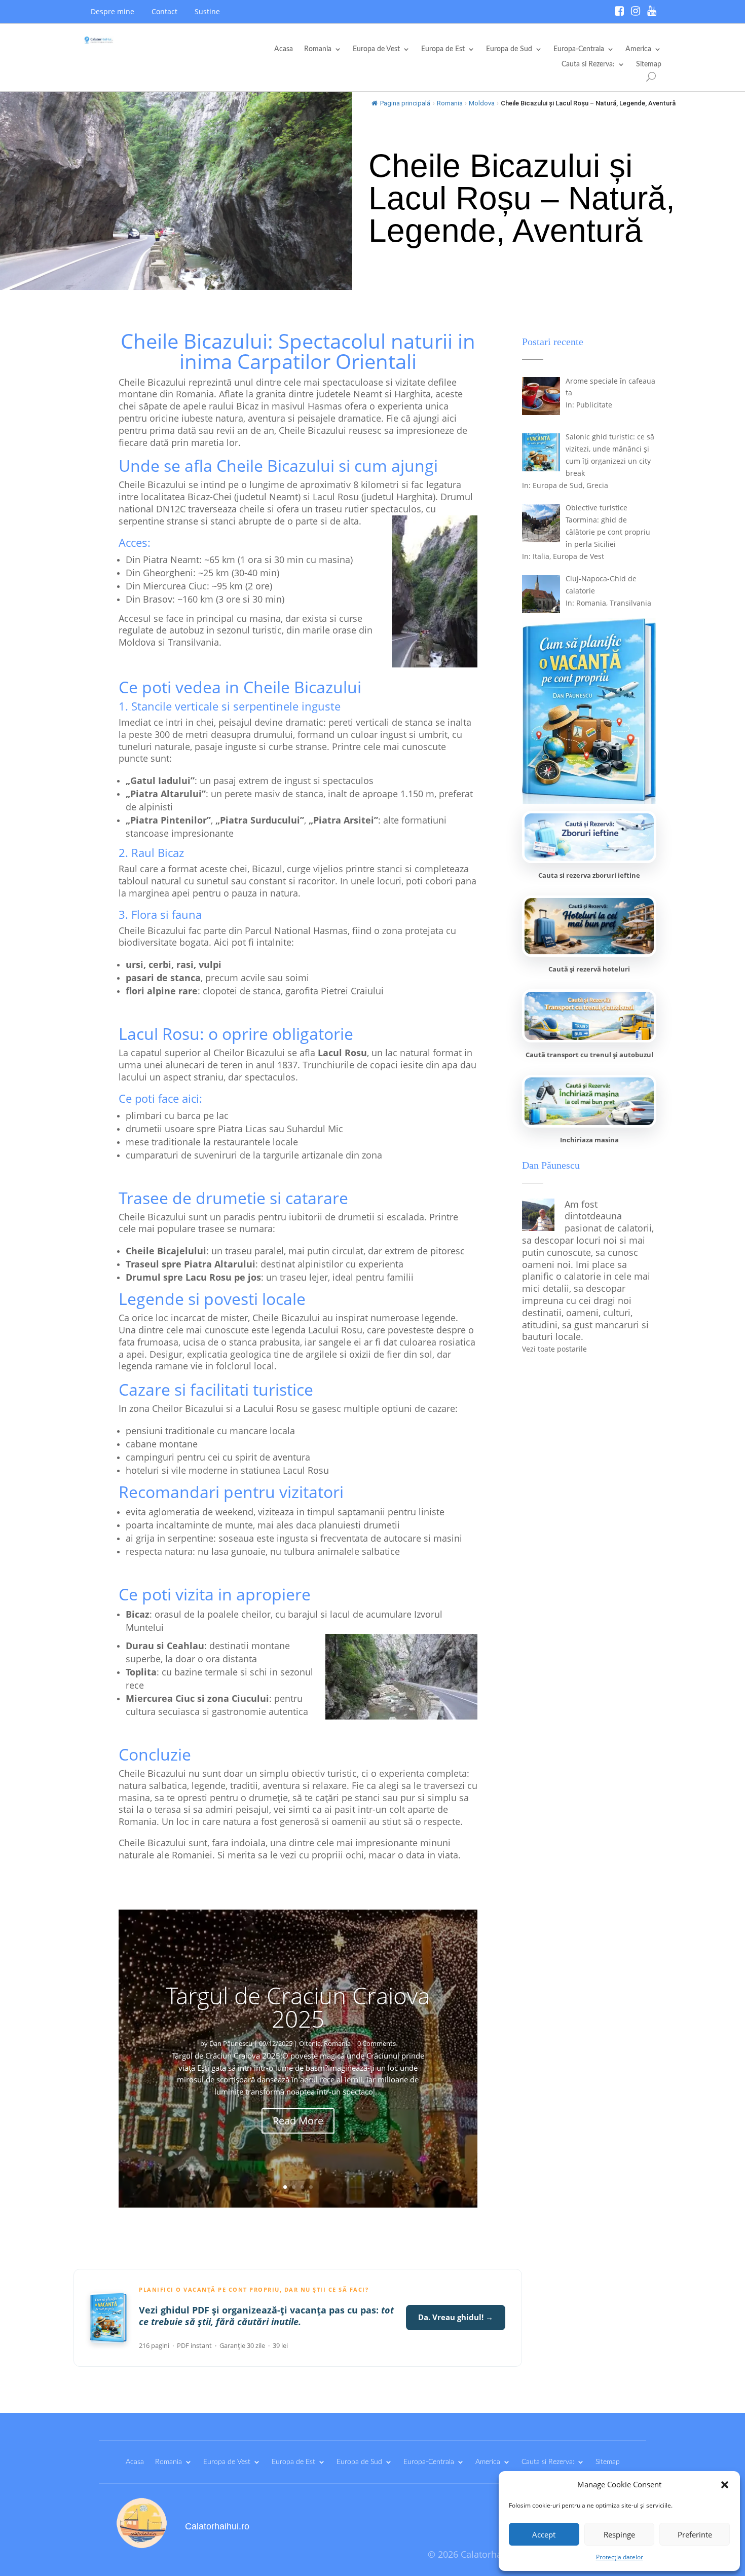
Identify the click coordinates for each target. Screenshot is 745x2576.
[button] (725, 2485)
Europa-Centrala (579, 49)
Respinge (619, 2534)
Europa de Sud (509, 49)
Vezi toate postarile (554, 1349)
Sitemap (649, 64)
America (638, 49)
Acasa (284, 49)
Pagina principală (405, 103)
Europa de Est (443, 49)
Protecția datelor (620, 2557)
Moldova (482, 103)
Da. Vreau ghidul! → (456, 2317)
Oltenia (310, 2043)
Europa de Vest (376, 49)
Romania (318, 49)
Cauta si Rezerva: (588, 64)
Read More (298, 2121)
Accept (544, 2534)
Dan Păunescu (231, 2043)
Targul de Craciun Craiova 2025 (298, 2007)
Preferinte (695, 2534)
